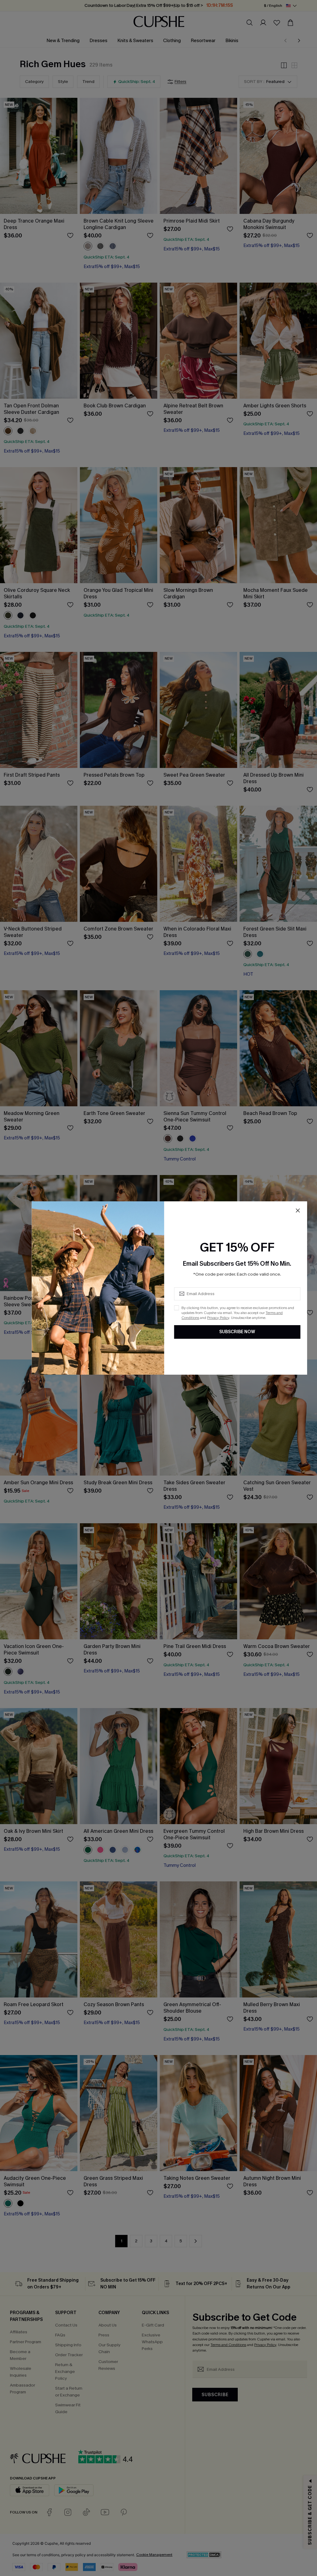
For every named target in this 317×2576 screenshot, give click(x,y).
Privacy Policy (218, 1318)
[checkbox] (176, 1308)
